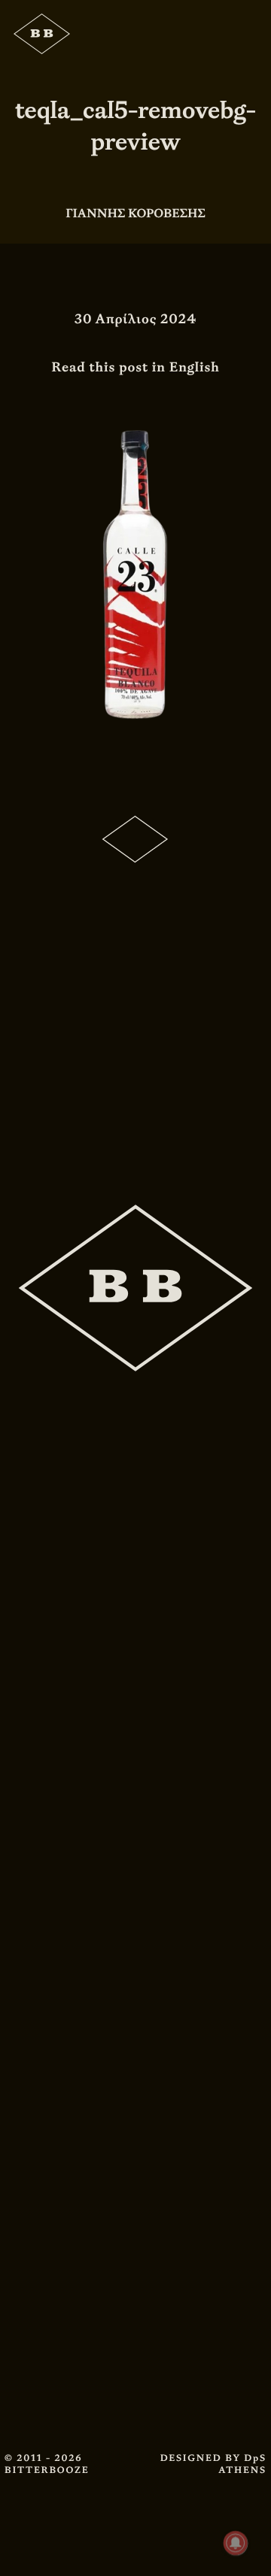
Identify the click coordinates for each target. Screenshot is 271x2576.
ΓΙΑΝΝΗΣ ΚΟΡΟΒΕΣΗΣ (135, 213)
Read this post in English (135, 367)
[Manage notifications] (236, 2543)
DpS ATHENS (242, 2464)
